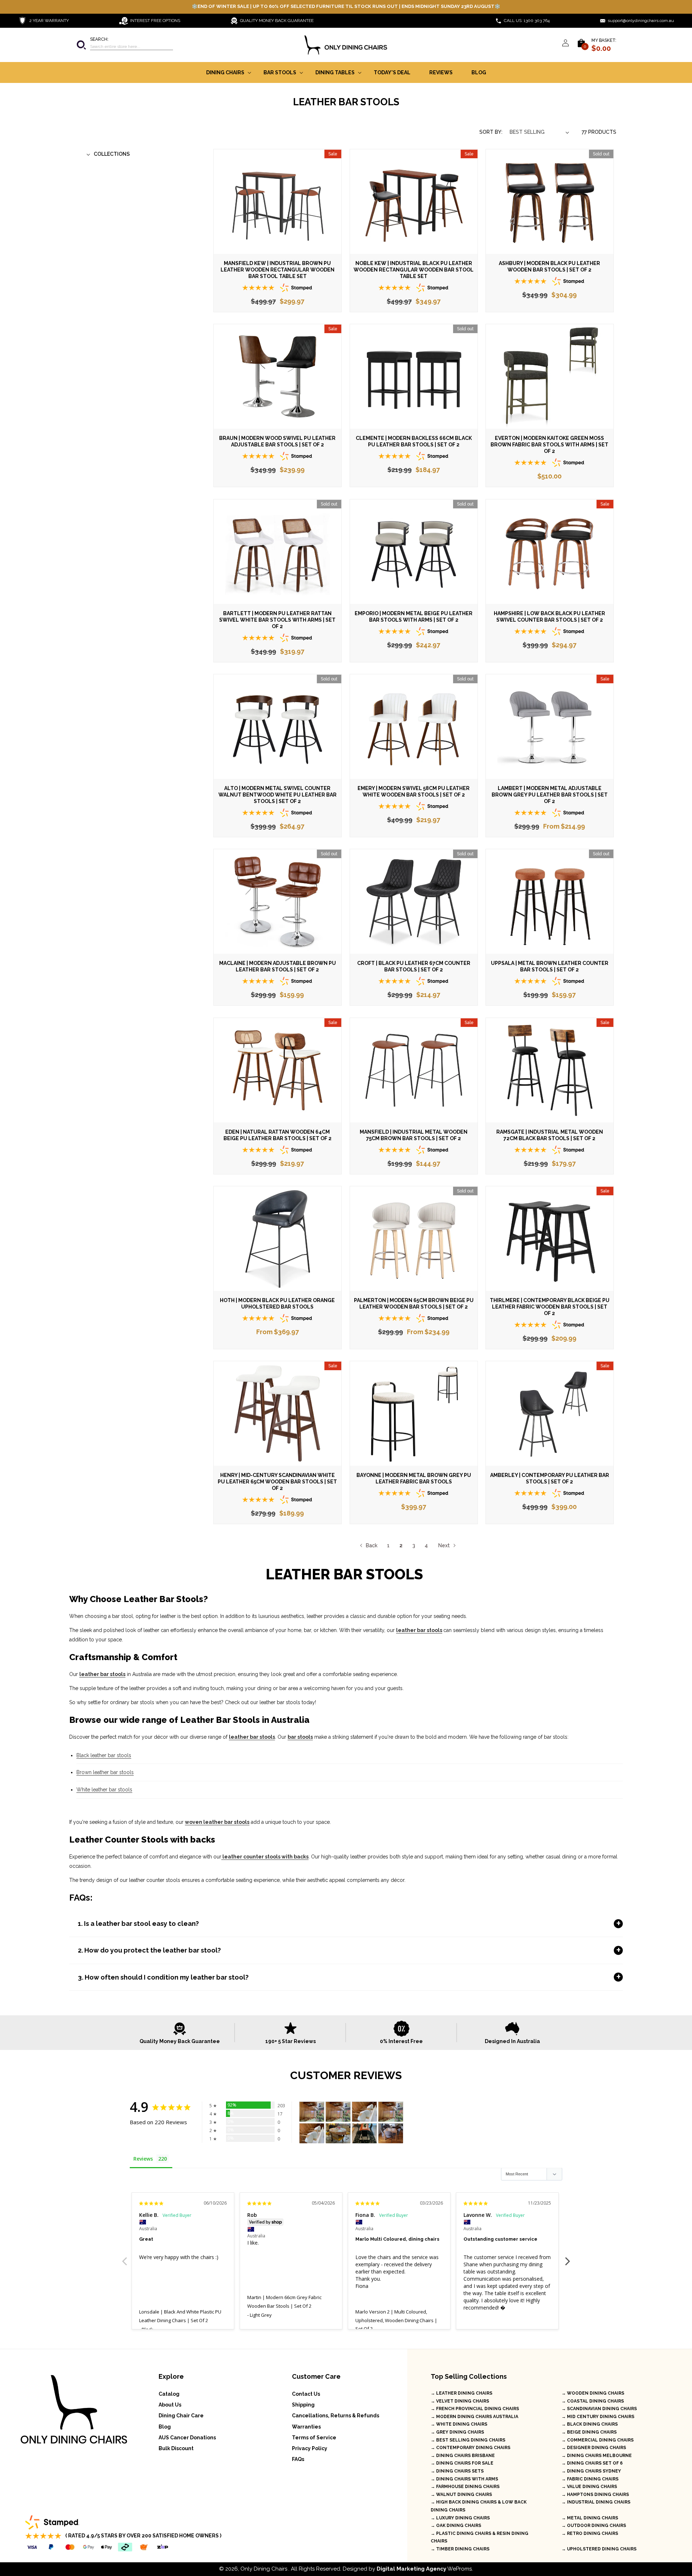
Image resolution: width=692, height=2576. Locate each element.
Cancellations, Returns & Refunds (336, 2416)
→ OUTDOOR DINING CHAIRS (594, 2526)
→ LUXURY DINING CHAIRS (460, 2518)
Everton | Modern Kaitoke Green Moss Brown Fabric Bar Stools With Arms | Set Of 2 (550, 445)
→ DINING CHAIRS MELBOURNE (597, 2456)
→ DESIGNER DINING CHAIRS (594, 2448)
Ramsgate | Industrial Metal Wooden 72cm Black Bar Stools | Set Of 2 (550, 1135)
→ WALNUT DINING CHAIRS (461, 2495)
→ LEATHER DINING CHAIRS (462, 2393)
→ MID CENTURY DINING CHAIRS (598, 2417)
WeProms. (425, 2569)
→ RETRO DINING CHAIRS (590, 2533)
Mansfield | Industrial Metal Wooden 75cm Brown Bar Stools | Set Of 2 (414, 1135)
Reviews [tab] (143, 2159)
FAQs (298, 2459)
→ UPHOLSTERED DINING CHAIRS (599, 2549)
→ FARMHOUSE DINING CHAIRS (465, 2487)
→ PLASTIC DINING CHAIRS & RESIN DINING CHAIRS (480, 2537)
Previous (124, 2257)
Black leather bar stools (104, 1755)
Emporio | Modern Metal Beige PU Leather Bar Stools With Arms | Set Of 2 (414, 617)
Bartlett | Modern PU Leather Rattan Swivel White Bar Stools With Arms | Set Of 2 (277, 620)
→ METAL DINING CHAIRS (590, 2518)
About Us (170, 2405)
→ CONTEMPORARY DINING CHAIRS (471, 2448)
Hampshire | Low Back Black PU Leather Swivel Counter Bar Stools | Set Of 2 (550, 617)
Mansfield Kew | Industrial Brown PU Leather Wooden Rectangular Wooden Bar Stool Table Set (278, 270)
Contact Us (306, 2394)
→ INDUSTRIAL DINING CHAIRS (596, 2502)
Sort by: (491, 132)
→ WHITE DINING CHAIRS (459, 2424)
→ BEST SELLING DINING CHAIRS (468, 2440)
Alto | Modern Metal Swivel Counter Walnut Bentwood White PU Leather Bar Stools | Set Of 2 (278, 795)
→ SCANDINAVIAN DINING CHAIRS (599, 2409)
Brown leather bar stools (105, 1772)
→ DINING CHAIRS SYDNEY (591, 2471)
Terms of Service (314, 2438)
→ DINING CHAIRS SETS (457, 2471)
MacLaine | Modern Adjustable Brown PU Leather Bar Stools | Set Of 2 (278, 966)
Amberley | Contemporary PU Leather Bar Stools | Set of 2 (550, 1478)
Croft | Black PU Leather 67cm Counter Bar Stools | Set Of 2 (413, 966)
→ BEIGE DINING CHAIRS (589, 2432)
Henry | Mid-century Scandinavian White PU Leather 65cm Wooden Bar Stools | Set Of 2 (277, 1482)
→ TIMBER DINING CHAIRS (460, 2549)
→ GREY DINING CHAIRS (457, 2432)
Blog (165, 2427)
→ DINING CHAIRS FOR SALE (462, 2463)
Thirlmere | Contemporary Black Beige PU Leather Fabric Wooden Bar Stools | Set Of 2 (550, 1307)
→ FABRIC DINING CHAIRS (590, 2479)
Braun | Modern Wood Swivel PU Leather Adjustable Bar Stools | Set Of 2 (277, 441)
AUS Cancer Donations (187, 2438)
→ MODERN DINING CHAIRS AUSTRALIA (474, 2417)
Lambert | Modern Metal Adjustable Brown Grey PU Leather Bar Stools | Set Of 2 (550, 795)
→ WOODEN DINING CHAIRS (593, 2393)
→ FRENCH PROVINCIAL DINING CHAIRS (475, 2409)
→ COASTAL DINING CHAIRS (593, 2401)
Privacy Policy (310, 2448)
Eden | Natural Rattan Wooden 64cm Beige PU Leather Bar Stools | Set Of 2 (278, 1135)
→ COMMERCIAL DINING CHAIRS (598, 2440)
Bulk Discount (176, 2448)
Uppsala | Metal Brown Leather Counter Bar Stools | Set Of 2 (550, 966)
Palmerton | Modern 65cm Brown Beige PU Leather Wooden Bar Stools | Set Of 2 (413, 1304)
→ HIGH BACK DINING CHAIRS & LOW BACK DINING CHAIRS (479, 2506)
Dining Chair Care (181, 2416)
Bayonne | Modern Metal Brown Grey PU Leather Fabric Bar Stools (413, 1478)
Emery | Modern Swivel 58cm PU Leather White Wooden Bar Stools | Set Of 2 (414, 791)
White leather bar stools (104, 1790)
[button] (124, 45)
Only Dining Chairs (264, 2569)
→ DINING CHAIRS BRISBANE (463, 2456)
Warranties (306, 2427)
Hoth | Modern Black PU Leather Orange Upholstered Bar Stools (277, 1304)
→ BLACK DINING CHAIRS (590, 2424)
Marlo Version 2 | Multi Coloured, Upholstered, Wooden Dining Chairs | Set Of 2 (396, 2320)
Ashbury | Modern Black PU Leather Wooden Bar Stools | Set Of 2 (550, 266)
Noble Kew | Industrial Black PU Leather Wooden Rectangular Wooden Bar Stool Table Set (414, 270)
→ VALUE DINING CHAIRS (589, 2487)
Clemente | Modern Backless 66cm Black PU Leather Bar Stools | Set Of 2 (413, 441)
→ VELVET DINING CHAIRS (460, 2401)
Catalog (169, 2394)
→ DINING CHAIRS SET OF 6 (592, 2463)
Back (373, 1545)
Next (444, 1545)
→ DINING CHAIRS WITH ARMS (464, 2479)
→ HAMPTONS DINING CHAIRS (595, 2495)
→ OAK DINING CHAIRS (456, 2526)
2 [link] (401, 1545)
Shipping (303, 2405)
